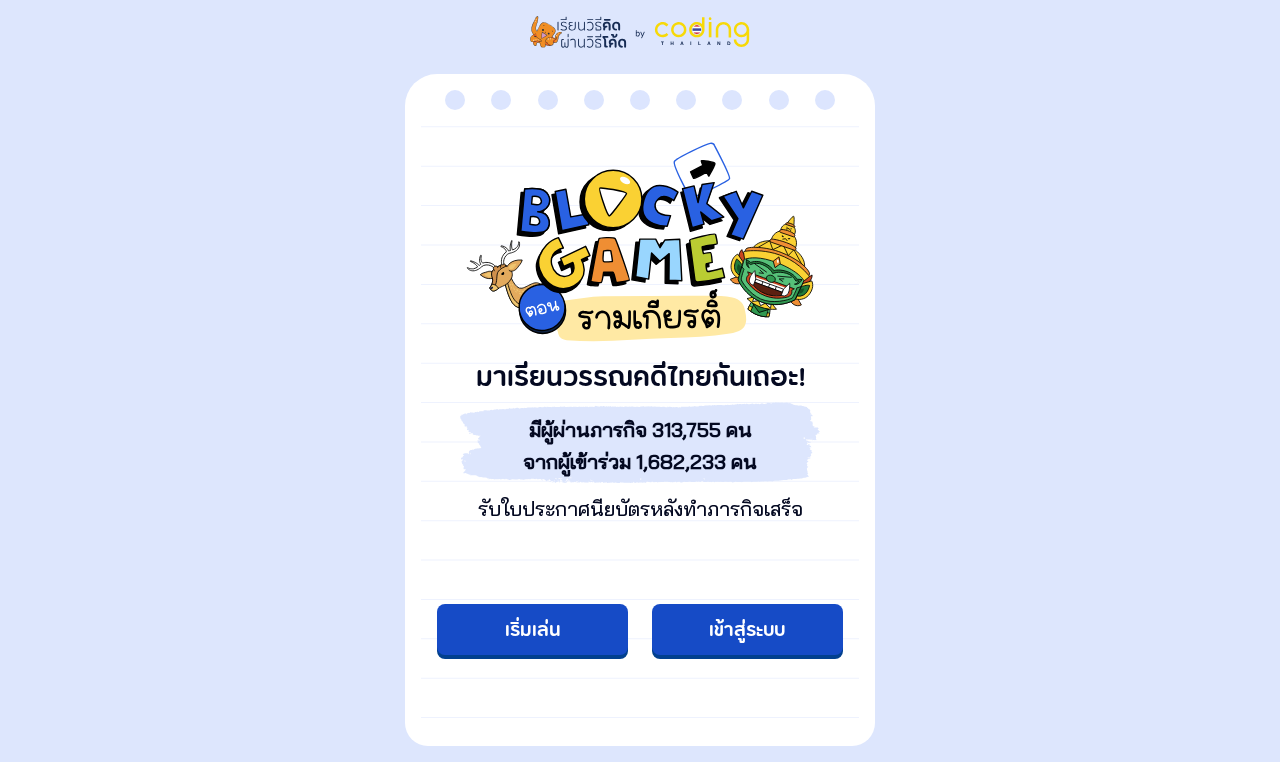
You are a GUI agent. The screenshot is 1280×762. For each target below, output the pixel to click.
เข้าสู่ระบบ (747, 631)
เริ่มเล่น (533, 631)
